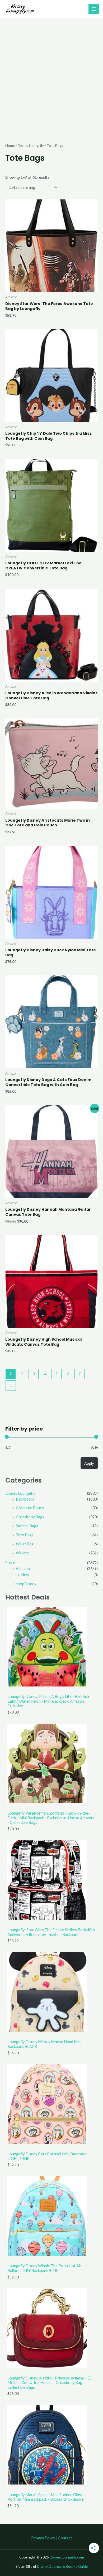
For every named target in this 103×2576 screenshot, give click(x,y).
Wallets (22, 1553)
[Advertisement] (51, 73)
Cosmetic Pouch (30, 1508)
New (25, 1575)
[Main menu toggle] (94, 9)
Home (10, 146)
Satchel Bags (27, 1526)
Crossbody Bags (30, 1517)
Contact (65, 2538)
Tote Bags (25, 1535)
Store (10, 1563)
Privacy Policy (43, 2538)
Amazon (23, 1569)
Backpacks (25, 1499)
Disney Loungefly (20, 1493)
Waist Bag (25, 1544)
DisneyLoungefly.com (67, 2557)
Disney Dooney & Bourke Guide (62, 2566)
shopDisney (26, 1584)
